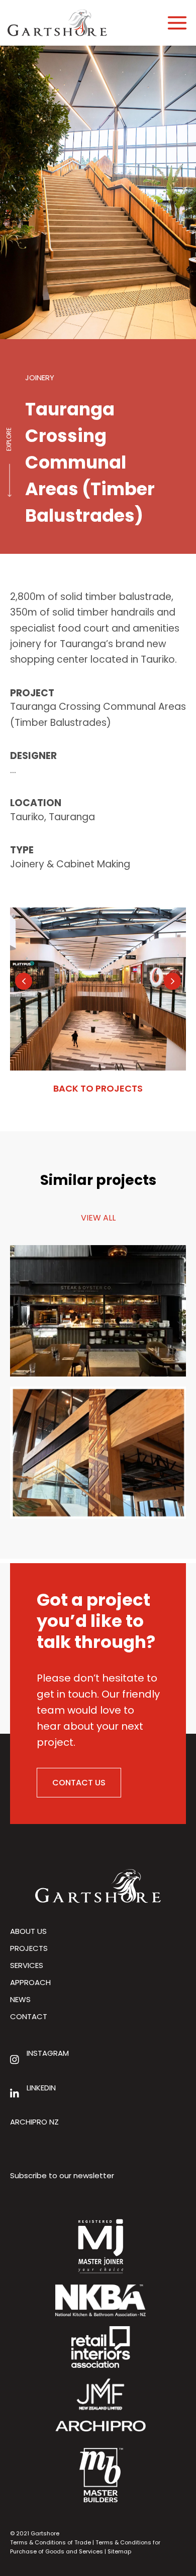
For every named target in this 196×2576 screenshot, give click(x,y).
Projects (29, 1948)
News (20, 1999)
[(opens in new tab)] (101, 2425)
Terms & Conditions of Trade (51, 2542)
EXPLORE (9, 439)
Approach (30, 1982)
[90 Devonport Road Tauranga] (98, 1452)
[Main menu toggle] (177, 23)
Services (27, 1965)
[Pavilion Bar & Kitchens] (98, 1310)
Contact (29, 2016)
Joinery (40, 377)
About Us (28, 1931)
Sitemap (119, 2551)
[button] (24, 981)
